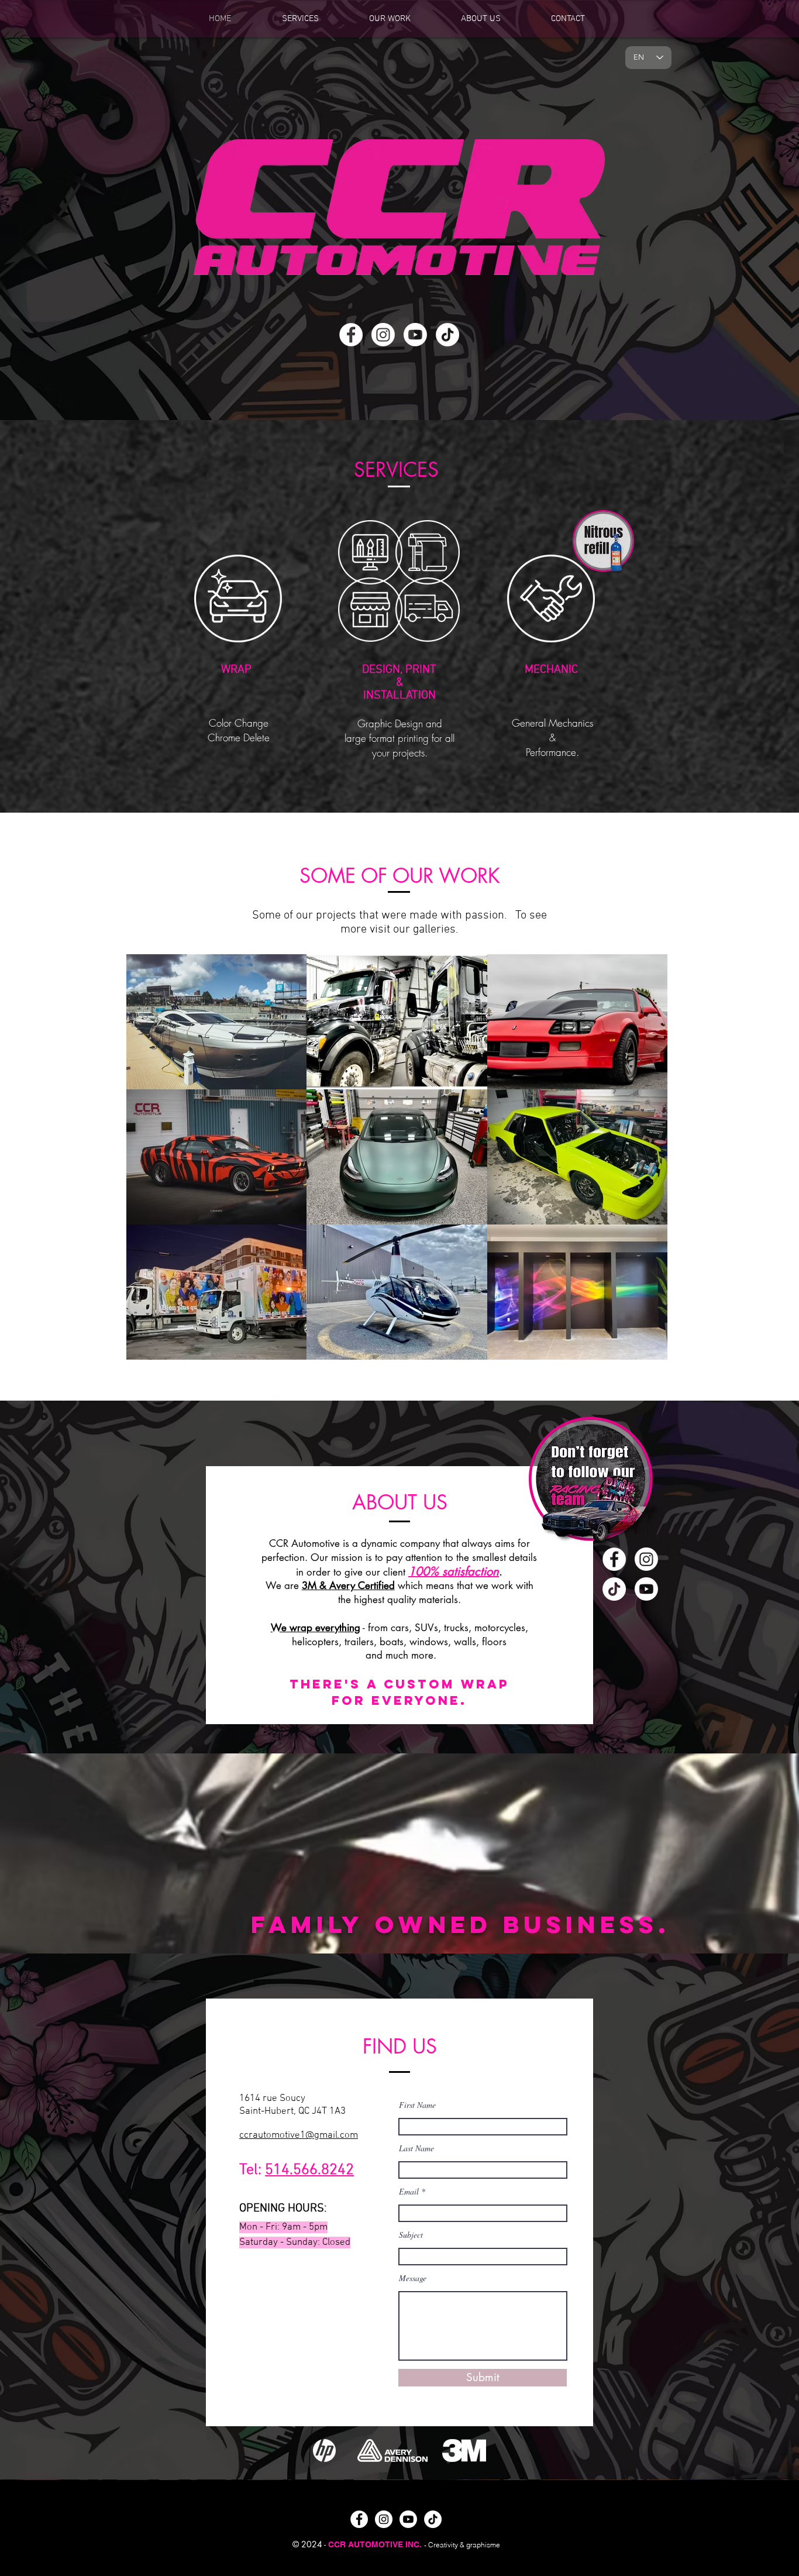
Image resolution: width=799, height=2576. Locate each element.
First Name (417, 2105)
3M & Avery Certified (348, 1586)
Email (409, 2192)
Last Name (416, 2148)
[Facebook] (351, 335)
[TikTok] (447, 335)
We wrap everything (316, 1628)
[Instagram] (383, 335)
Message (413, 2278)
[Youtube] (415, 335)
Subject (411, 2235)
